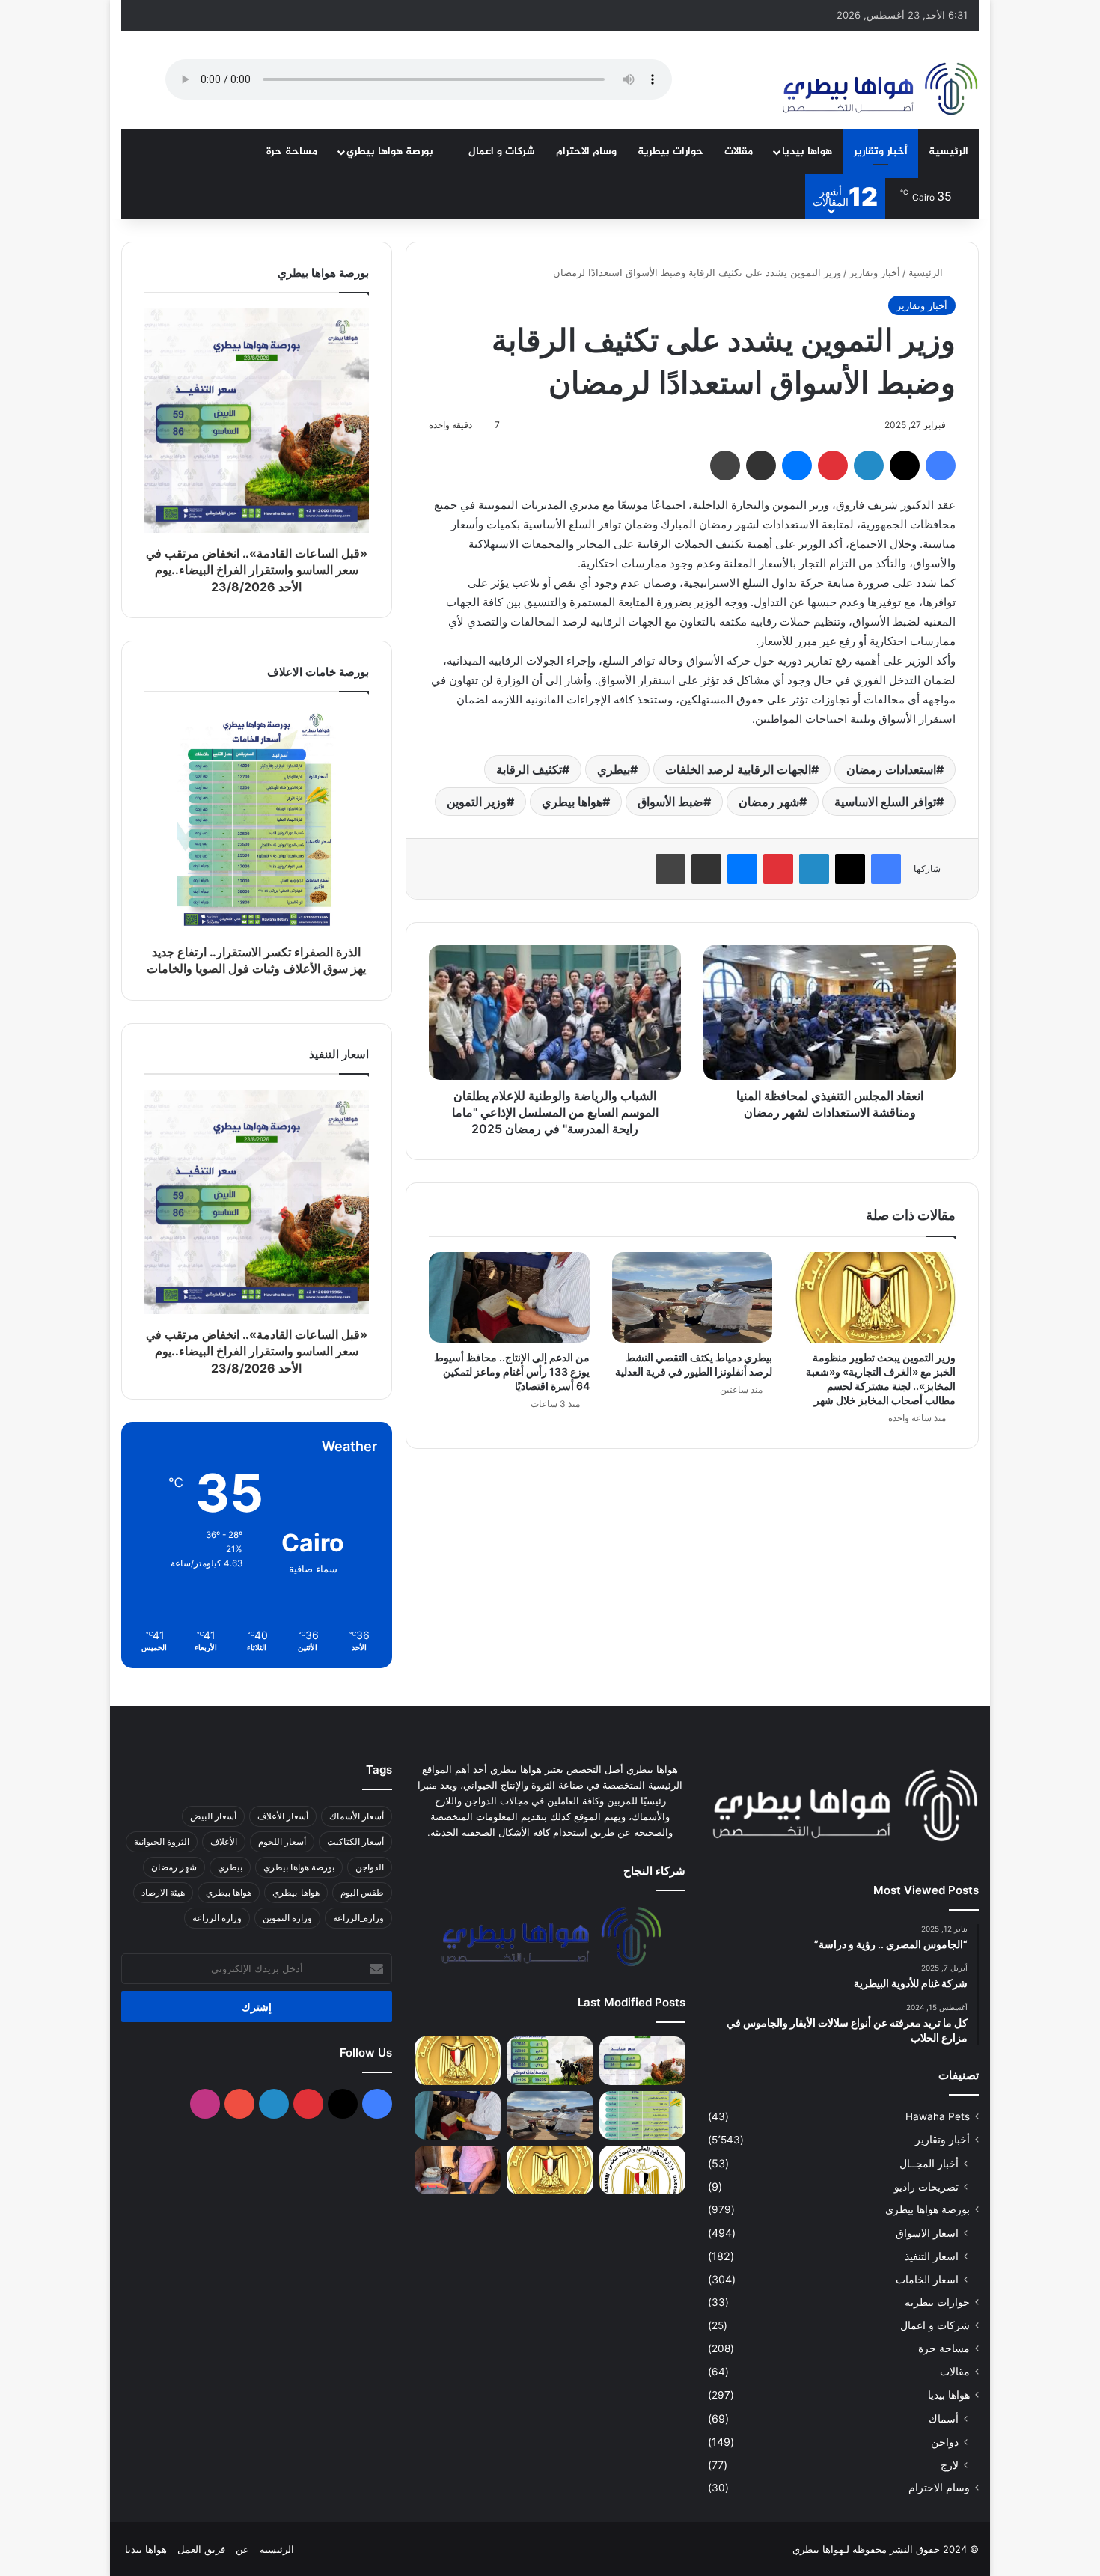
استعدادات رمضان (891, 769)
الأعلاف (224, 1841)
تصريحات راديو (926, 2186)
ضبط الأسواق (670, 802)
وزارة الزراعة (217, 1918)
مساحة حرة (292, 152)
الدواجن (370, 1867)
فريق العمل (201, 2549)
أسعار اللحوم (282, 1841)
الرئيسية (948, 152)
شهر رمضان (769, 802)
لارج (950, 2465)
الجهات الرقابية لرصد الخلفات (738, 769)
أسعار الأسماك (357, 1816)
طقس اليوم (362, 1892)
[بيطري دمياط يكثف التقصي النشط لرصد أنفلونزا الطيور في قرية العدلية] (693, 1297)
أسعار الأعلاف (283, 1816)
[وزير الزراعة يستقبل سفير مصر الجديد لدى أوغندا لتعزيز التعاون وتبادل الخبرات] (550, 2170)
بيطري (614, 769)
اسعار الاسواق (927, 2233)
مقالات (739, 152)
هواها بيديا (807, 152)
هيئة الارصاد (163, 1892)
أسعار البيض (213, 1816)
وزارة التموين (287, 1918)
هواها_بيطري (296, 1892)
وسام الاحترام (586, 152)
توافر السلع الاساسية (885, 802)
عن (242, 2549)
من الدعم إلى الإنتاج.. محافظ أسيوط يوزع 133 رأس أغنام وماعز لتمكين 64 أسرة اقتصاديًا (512, 1371)
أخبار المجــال (929, 2163)
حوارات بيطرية (670, 152)
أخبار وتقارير (881, 152)
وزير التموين (477, 802)
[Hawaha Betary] (879, 91)
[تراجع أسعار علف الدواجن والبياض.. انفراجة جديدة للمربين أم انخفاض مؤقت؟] (550, 2061)
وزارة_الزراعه (358, 1918)
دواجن (945, 2442)
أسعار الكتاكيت (355, 1841)
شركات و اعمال (502, 152)
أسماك (944, 2418)
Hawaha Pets (938, 2116)
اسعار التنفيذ (932, 2256)
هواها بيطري (572, 802)
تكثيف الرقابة (529, 769)
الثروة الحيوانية (162, 1841)
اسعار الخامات (927, 2279)
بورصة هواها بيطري (391, 152)
